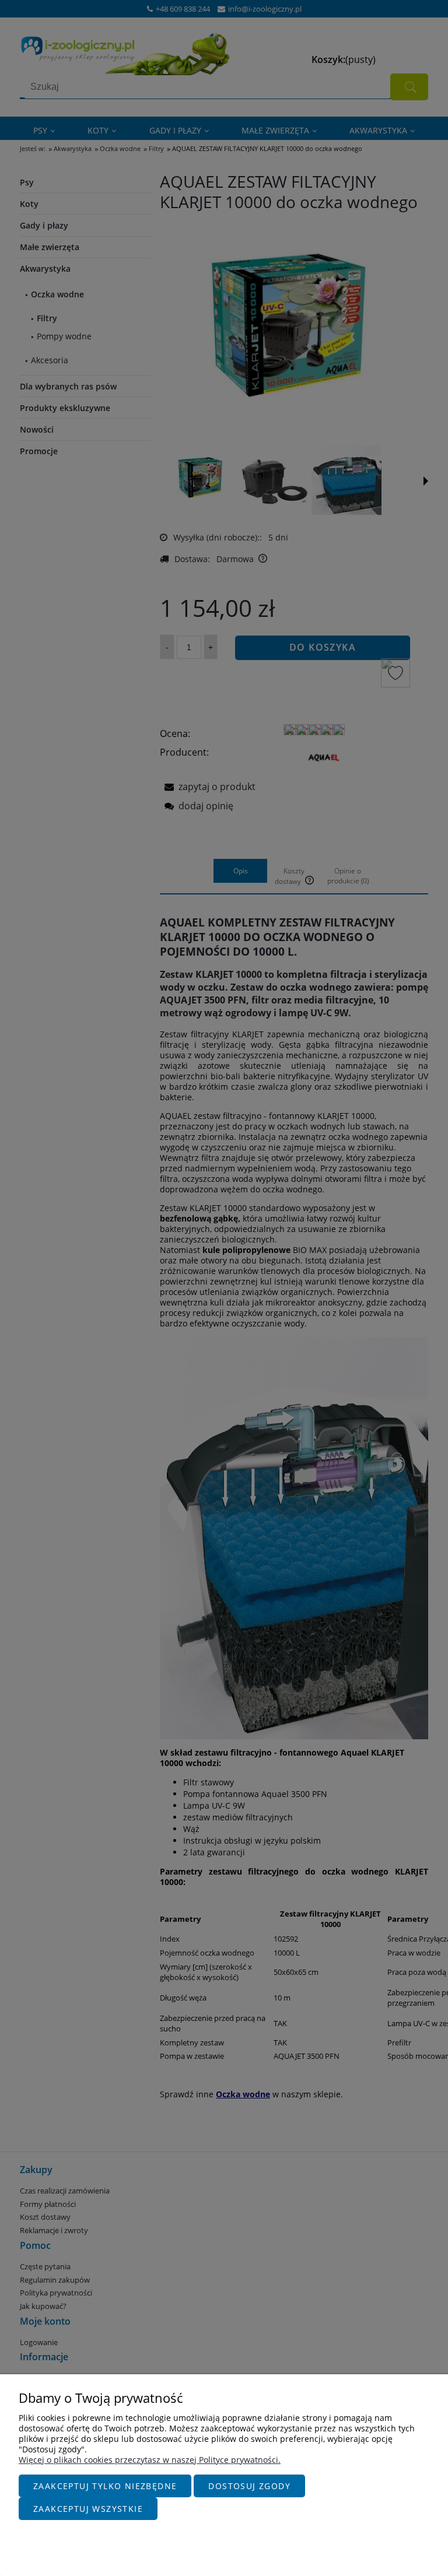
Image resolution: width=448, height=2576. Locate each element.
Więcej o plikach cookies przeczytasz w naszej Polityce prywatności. (150, 2460)
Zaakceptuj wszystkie (88, 2509)
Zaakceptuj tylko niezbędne (105, 2486)
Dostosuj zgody (249, 2486)
